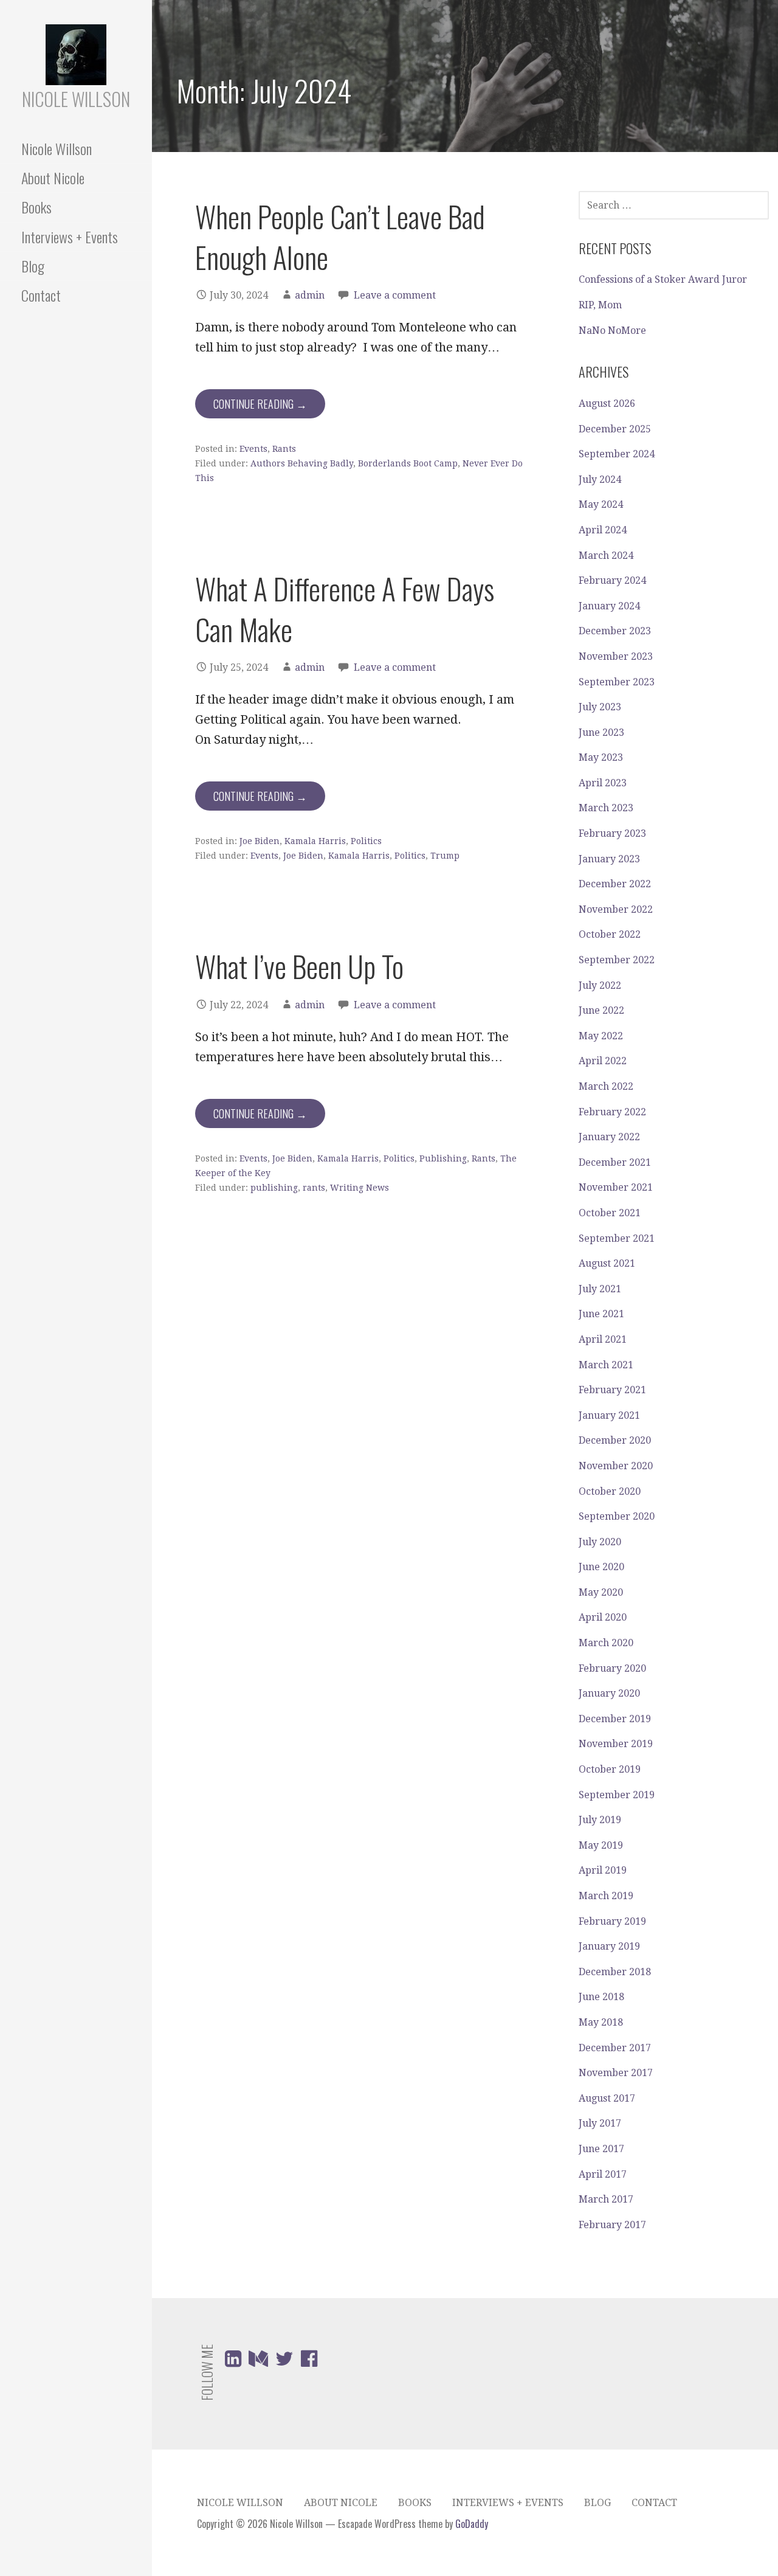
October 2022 (610, 934)
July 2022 (600, 985)
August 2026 (607, 403)
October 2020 (610, 1491)
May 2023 (601, 757)
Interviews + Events (70, 237)
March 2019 (606, 1896)
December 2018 (615, 1972)
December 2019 (615, 1719)
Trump (445, 856)
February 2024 (612, 580)
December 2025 (615, 429)
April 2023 (603, 783)
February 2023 (612, 833)
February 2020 (612, 1668)
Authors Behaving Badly (302, 463)
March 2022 (606, 1086)
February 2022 (612, 1112)
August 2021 (607, 1263)
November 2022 (616, 909)
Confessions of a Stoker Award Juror (663, 279)
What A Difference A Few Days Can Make (345, 609)
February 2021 (612, 1390)
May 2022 (601, 1036)
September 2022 (617, 960)
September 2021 (617, 1238)
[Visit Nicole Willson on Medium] (258, 2362)
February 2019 (612, 1921)
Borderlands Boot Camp (408, 463)
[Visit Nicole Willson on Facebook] (309, 2362)
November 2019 (616, 1744)
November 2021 (616, 1187)
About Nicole (53, 178)
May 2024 (601, 504)
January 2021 (609, 1415)
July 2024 (600, 480)
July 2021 (600, 1289)
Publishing (443, 1158)
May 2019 (601, 1845)
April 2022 (603, 1061)
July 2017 (600, 2123)
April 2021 (603, 1339)
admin (310, 295)
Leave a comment (395, 295)
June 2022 (601, 1010)
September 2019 (617, 1795)
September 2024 (617, 454)
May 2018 (601, 2022)
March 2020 (606, 1643)
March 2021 (606, 1365)
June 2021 (601, 1314)
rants (314, 1188)
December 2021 (615, 1162)
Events (253, 449)
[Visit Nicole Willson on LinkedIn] (233, 2362)
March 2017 (606, 2199)
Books (36, 207)
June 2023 (601, 732)
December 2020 (615, 1440)
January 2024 (609, 606)
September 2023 (617, 682)
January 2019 (609, 1946)
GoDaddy (472, 2524)
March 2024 (606, 556)
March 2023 (606, 808)
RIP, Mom (600, 305)
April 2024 (603, 530)
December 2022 (615, 884)
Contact (41, 295)
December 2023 (615, 631)
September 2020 (617, 1516)
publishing (274, 1188)
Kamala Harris (315, 841)
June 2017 (601, 2149)
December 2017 (615, 2048)
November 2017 (616, 2073)
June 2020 (601, 1567)
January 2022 (609, 1137)
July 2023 (600, 707)
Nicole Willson (76, 99)
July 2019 (600, 1820)
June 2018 (601, 1997)
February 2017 (612, 2225)
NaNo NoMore (612, 331)
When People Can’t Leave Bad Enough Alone (340, 237)
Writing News (360, 1188)
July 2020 (600, 1542)
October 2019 (610, 1769)
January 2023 (609, 859)
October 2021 (610, 1213)
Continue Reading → (260, 404)
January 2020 (609, 1693)
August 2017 (607, 2098)
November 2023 (616, 656)
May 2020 (601, 1592)
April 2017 (603, 2174)
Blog (33, 266)
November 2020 (616, 1466)
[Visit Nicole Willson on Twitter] (284, 2362)
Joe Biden (260, 841)
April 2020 (603, 1617)
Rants (284, 449)
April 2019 (603, 1870)
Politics (366, 841)
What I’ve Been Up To (299, 966)
